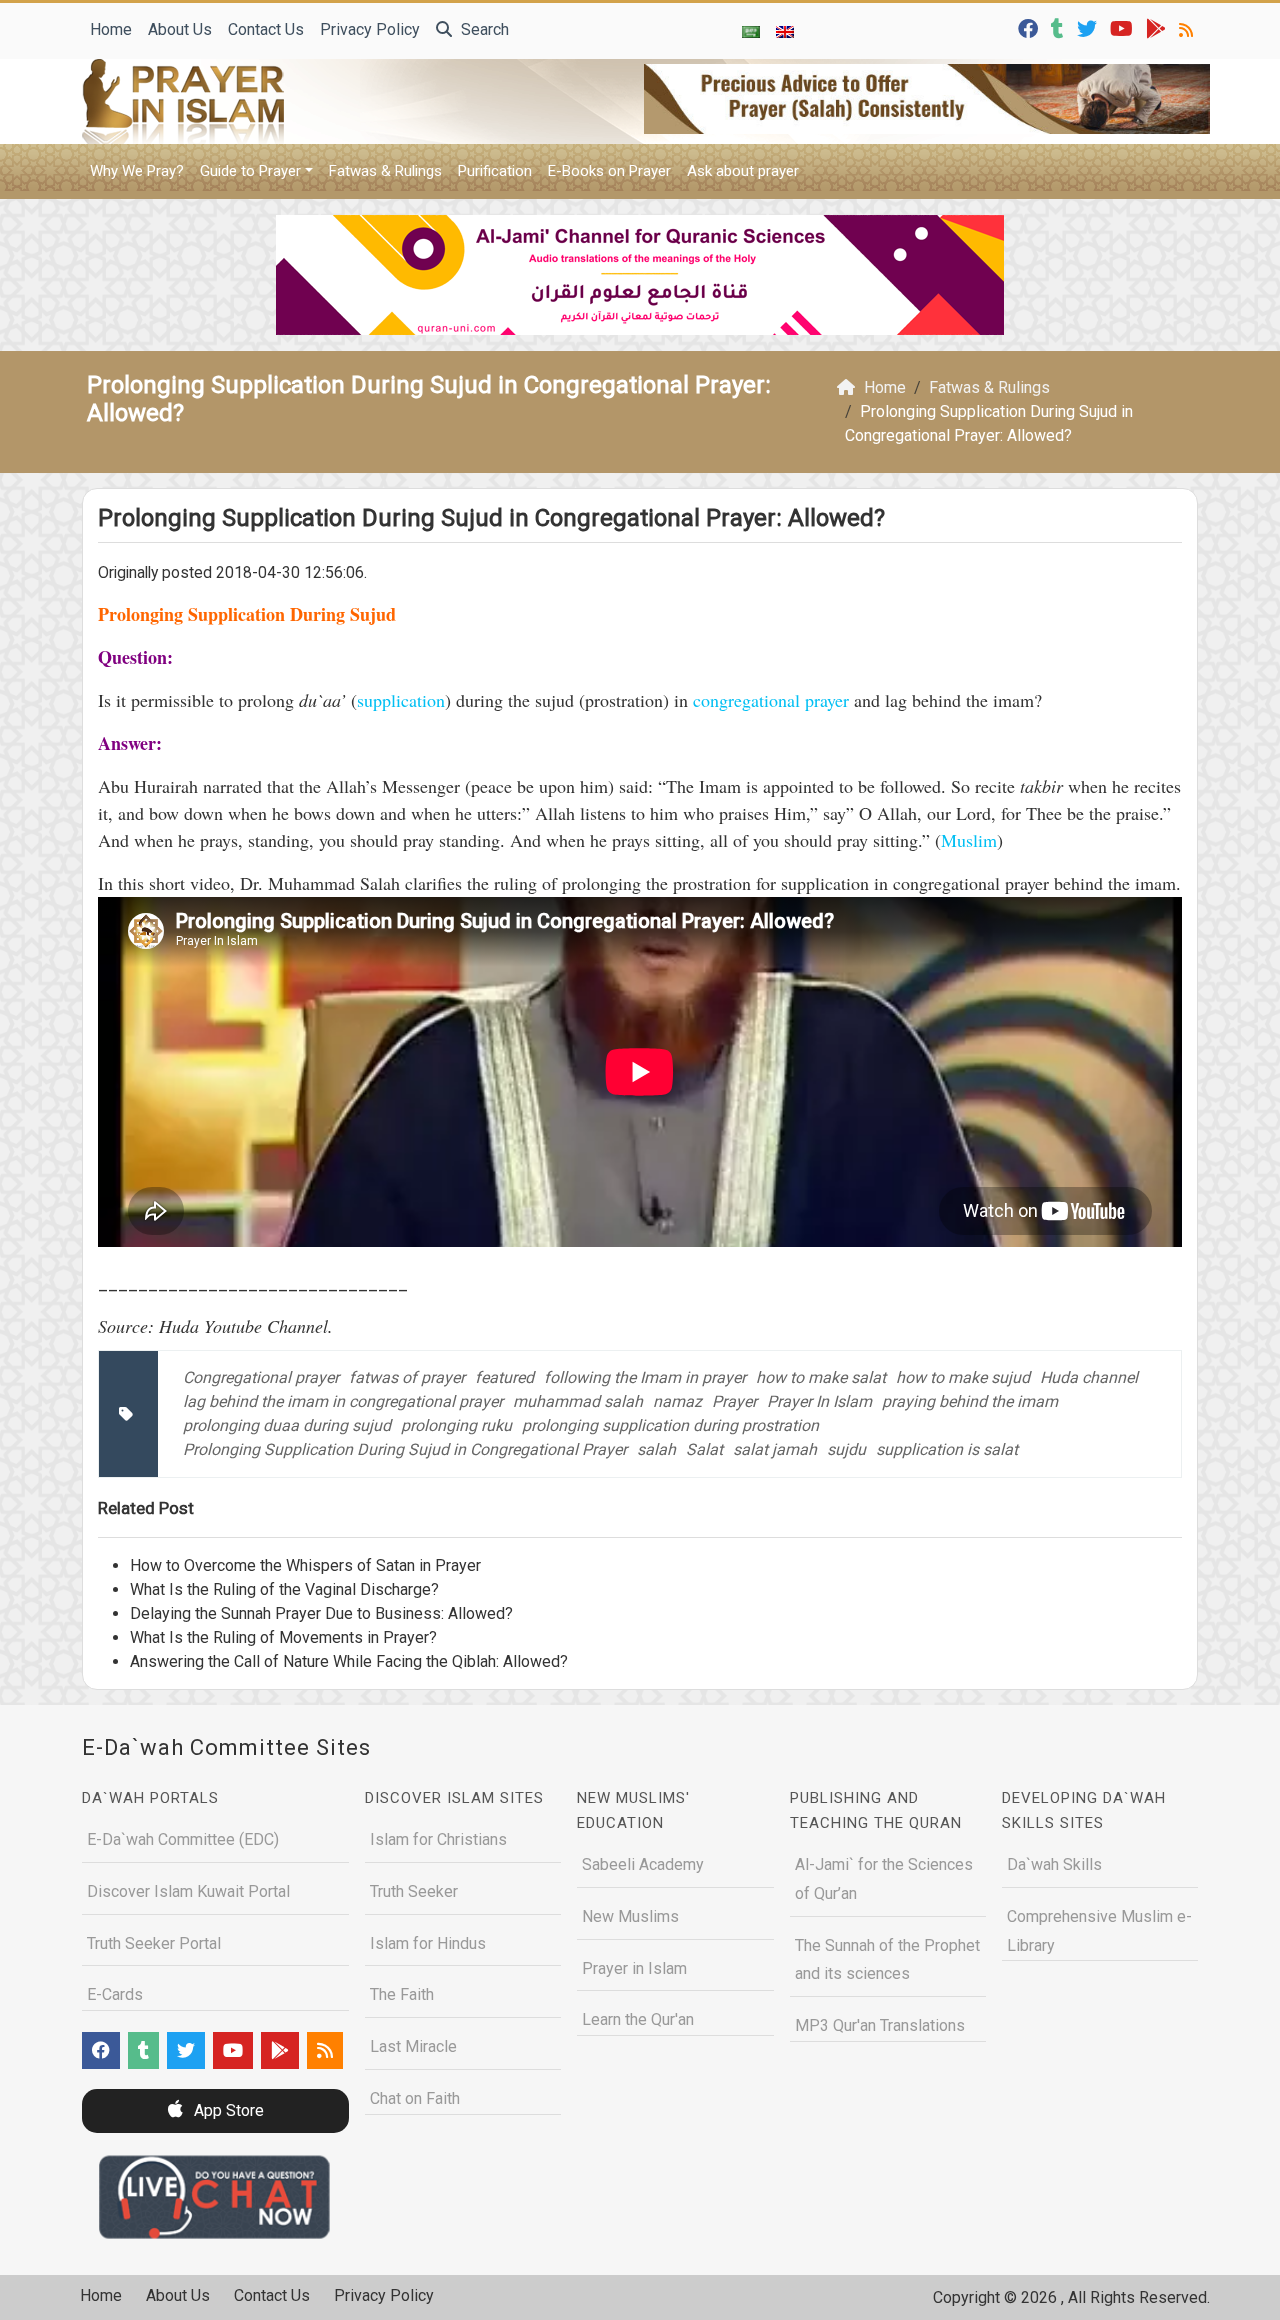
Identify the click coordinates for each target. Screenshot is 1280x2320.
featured (504, 1377)
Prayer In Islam (819, 1401)
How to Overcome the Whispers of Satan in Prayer (305, 1565)
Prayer (734, 1401)
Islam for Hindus (428, 1943)
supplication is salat (947, 1449)
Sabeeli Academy (643, 1864)
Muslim (969, 840)
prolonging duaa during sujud (287, 1425)
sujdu (846, 1449)
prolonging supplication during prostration (670, 1425)
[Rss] (1188, 27)
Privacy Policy (370, 29)
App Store (227, 2110)
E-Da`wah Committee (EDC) (183, 1839)
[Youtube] (1124, 27)
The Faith (402, 1994)
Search (483, 29)
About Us (180, 29)
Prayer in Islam (634, 1968)
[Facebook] (1030, 27)
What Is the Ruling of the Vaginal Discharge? (284, 1589)
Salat (704, 1449)
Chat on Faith (415, 2098)
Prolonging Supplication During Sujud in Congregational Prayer (405, 1449)
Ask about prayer (743, 171)
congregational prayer (771, 700)
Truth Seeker (414, 1891)
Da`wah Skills (1054, 1864)
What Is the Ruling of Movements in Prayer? (283, 1637)
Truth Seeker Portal (154, 1943)
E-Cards (115, 1994)
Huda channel (1089, 1377)
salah (656, 1449)
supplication (401, 700)
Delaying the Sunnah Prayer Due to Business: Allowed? (321, 1613)
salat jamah (775, 1449)
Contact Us (266, 29)
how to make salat (821, 1377)
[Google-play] (1158, 27)
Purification (495, 171)
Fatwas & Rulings (385, 171)
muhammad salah (578, 1401)
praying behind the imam (970, 1401)
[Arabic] (751, 31)
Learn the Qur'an (638, 2019)
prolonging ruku (456, 1425)
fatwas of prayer (407, 1377)
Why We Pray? (137, 171)
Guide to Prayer (250, 171)
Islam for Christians (438, 1839)
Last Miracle (413, 2046)
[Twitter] (1089, 27)
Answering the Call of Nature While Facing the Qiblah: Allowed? (349, 1661)
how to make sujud (963, 1377)
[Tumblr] (1060, 27)
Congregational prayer (261, 1377)
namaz (677, 1401)
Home (111, 29)
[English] (785, 31)
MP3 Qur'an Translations (880, 2025)
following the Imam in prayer (645, 1377)
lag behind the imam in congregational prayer (343, 1401)
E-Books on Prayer (609, 171)
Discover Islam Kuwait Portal (188, 1891)
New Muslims (630, 1916)
